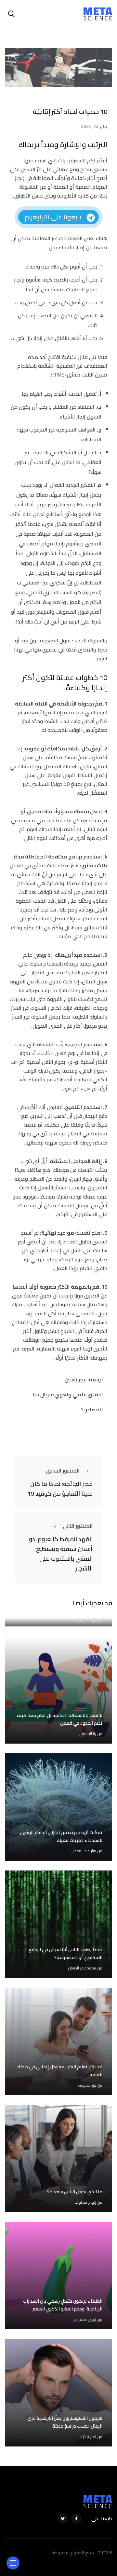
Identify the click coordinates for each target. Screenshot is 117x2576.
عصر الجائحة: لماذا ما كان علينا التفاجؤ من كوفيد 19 (60, 1489)
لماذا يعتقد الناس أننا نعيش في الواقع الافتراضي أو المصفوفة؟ (65, 1953)
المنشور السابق (63, 1471)
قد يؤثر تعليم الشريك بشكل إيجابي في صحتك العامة (59, 2071)
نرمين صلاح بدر (85, 2319)
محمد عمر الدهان (82, 1968)
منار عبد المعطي (83, 1851)
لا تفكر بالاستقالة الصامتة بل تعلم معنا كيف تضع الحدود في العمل (60, 1719)
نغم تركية (88, 2437)
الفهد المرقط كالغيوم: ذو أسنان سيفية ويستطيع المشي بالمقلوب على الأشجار (61, 1554)
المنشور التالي (78, 1526)
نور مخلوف (87, 1621)
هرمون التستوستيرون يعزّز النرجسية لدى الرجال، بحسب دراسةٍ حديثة (65, 2422)
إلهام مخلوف (85, 2202)
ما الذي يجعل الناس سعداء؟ (75, 2192)
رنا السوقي (87, 1734)
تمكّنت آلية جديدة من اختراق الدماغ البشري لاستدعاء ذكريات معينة (61, 1836)
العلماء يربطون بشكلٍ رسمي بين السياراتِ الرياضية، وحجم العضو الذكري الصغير (63, 2305)
